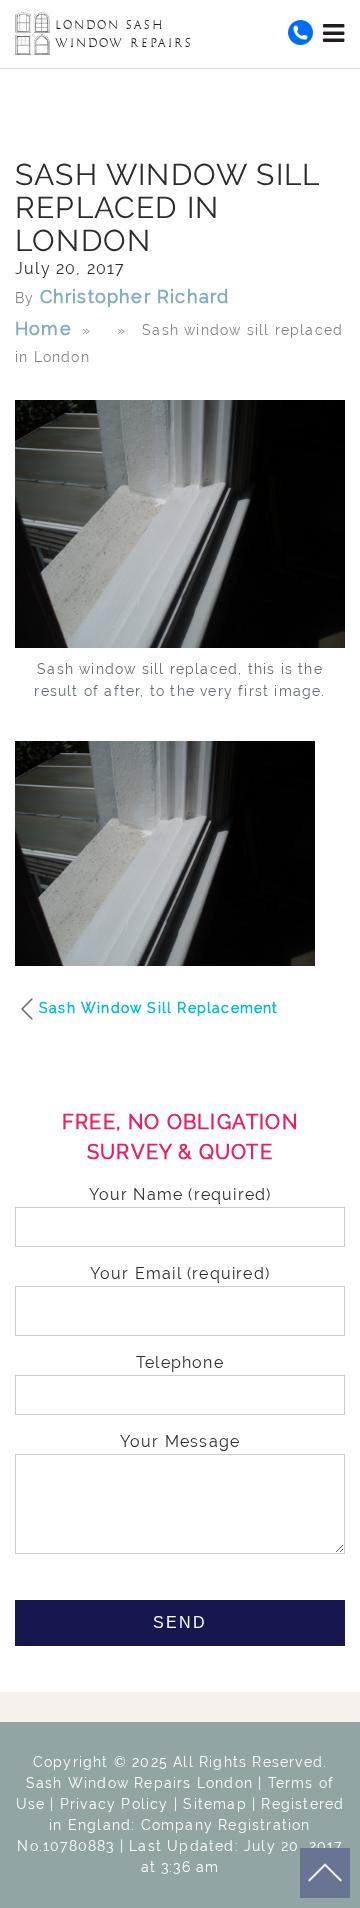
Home (43, 328)
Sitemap (214, 1804)
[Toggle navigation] (334, 33)
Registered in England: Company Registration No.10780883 (180, 1825)
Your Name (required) (180, 1194)
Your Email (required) (180, 1273)
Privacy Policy (114, 1804)
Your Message (180, 1441)
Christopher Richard (135, 296)
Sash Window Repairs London (139, 1783)
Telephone (180, 1362)
